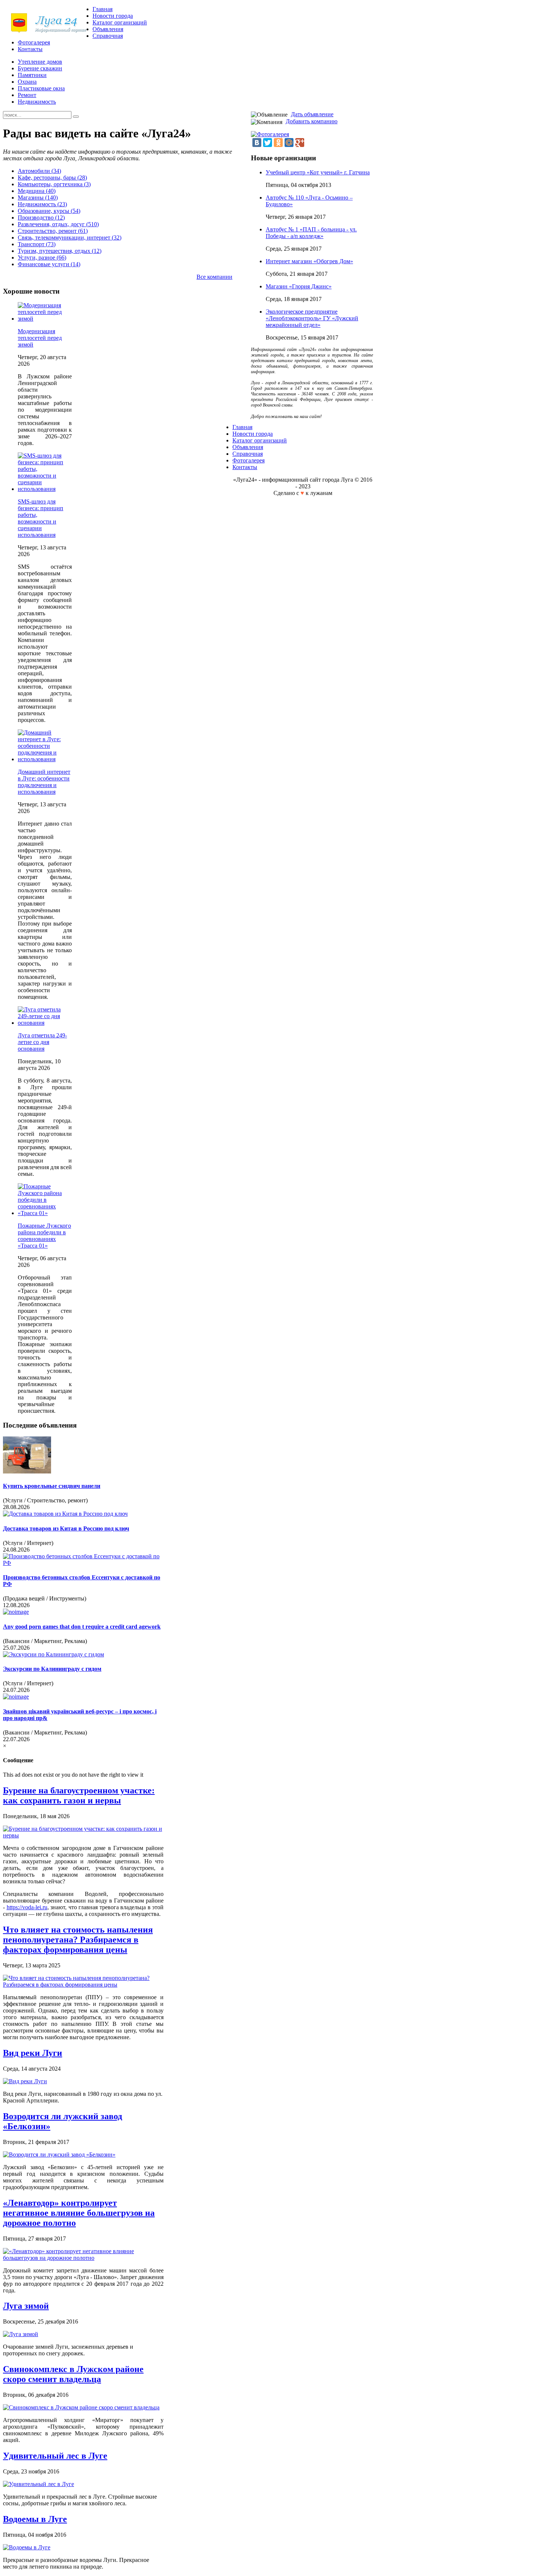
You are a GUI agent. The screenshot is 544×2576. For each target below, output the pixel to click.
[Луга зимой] (21, 2334)
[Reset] (76, 117)
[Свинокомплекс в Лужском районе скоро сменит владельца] (81, 2407)
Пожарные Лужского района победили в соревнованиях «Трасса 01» (44, 1236)
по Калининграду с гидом (52, 1669)
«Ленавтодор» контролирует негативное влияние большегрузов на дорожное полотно (79, 2213)
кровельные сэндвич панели (52, 1486)
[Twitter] (268, 143)
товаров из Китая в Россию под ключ (66, 1528)
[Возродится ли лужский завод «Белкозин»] (59, 2155)
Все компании (214, 277)
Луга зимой (26, 2306)
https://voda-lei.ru (27, 1907)
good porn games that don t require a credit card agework (82, 1627)
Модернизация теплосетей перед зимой (40, 338)
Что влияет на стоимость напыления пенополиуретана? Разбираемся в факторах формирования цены (78, 1940)
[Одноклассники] (278, 143)
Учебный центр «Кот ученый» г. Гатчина (318, 172)
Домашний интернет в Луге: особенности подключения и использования (44, 782)
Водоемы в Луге (35, 2519)
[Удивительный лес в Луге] (38, 2484)
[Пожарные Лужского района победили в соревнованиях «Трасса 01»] (45, 1213)
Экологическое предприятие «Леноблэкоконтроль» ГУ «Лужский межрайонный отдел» (312, 318)
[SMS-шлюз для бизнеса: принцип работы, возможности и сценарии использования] (45, 489)
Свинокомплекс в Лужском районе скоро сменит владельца (73, 2374)
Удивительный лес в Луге (55, 2456)
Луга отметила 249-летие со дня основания (42, 1042)
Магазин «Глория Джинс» (299, 286)
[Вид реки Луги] (25, 2081)
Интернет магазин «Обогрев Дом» (309, 261)
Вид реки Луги (33, 2053)
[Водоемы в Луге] (27, 2547)
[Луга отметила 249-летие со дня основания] (45, 1023)
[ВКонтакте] (257, 143)
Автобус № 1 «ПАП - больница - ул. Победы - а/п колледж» (311, 233)
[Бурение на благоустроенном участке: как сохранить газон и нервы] (83, 1835)
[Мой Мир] (289, 143)
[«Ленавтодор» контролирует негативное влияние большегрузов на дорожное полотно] (83, 2258)
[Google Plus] (300, 143)
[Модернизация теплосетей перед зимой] (45, 319)
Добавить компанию (312, 121)
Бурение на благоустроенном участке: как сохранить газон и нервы (79, 1795)
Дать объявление (312, 114)
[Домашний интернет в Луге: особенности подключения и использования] (45, 759)
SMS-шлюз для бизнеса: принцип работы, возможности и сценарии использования (41, 518)
